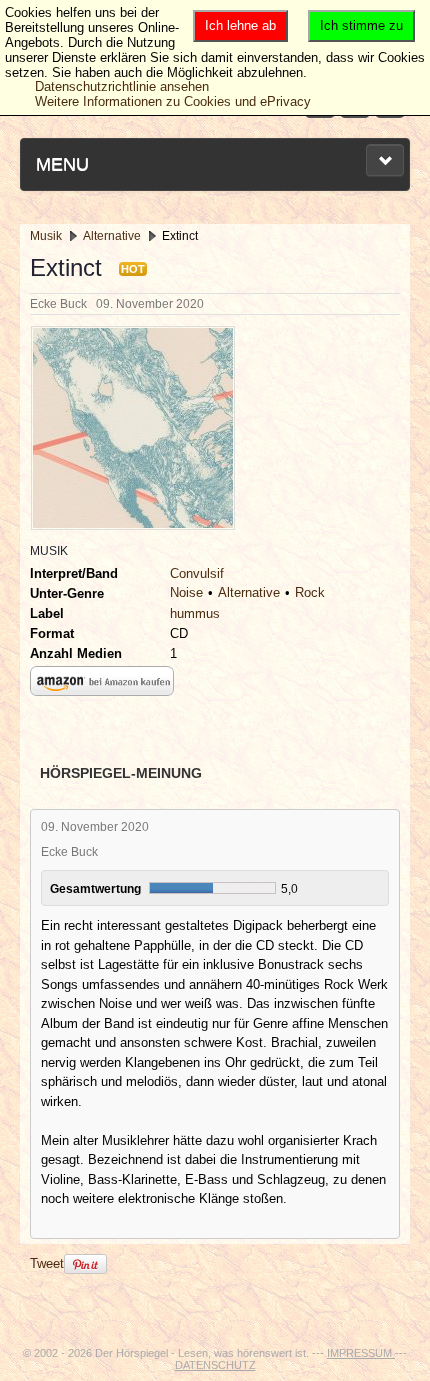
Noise (186, 592)
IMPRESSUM (361, 1353)
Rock (310, 592)
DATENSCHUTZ (215, 1365)
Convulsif (197, 573)
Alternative (249, 592)
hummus (195, 613)
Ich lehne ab (240, 25)
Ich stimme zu (361, 25)
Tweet (47, 1263)
